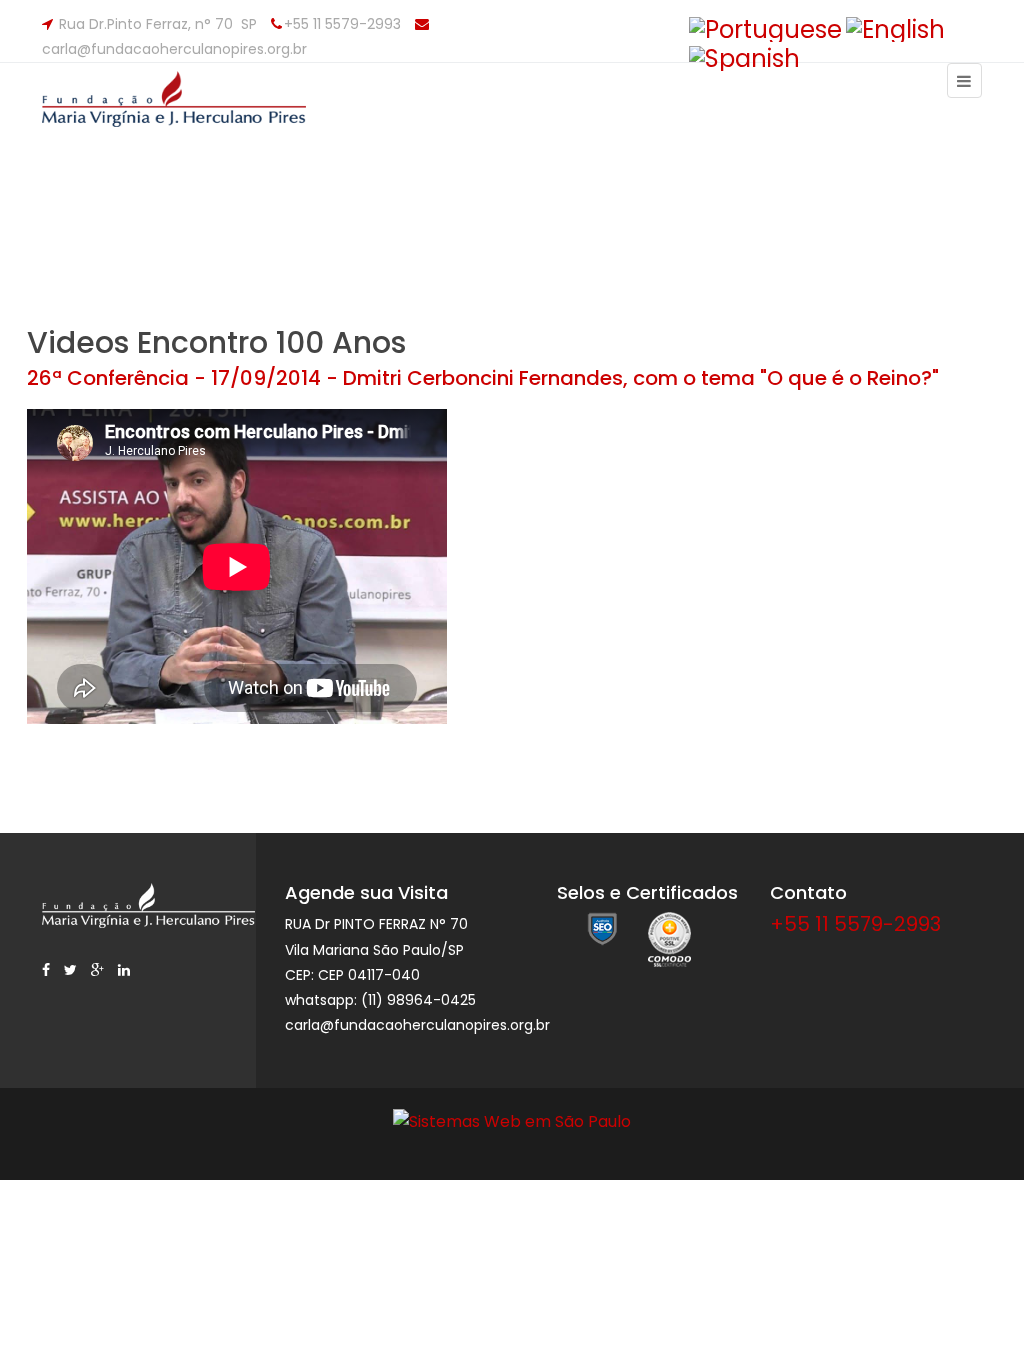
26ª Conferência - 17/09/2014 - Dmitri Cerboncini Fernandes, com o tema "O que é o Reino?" (483, 378)
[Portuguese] (765, 27)
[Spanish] (744, 56)
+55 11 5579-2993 (855, 924)
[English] (895, 27)
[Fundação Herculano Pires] (188, 110)
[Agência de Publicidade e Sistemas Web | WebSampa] (512, 1120)
